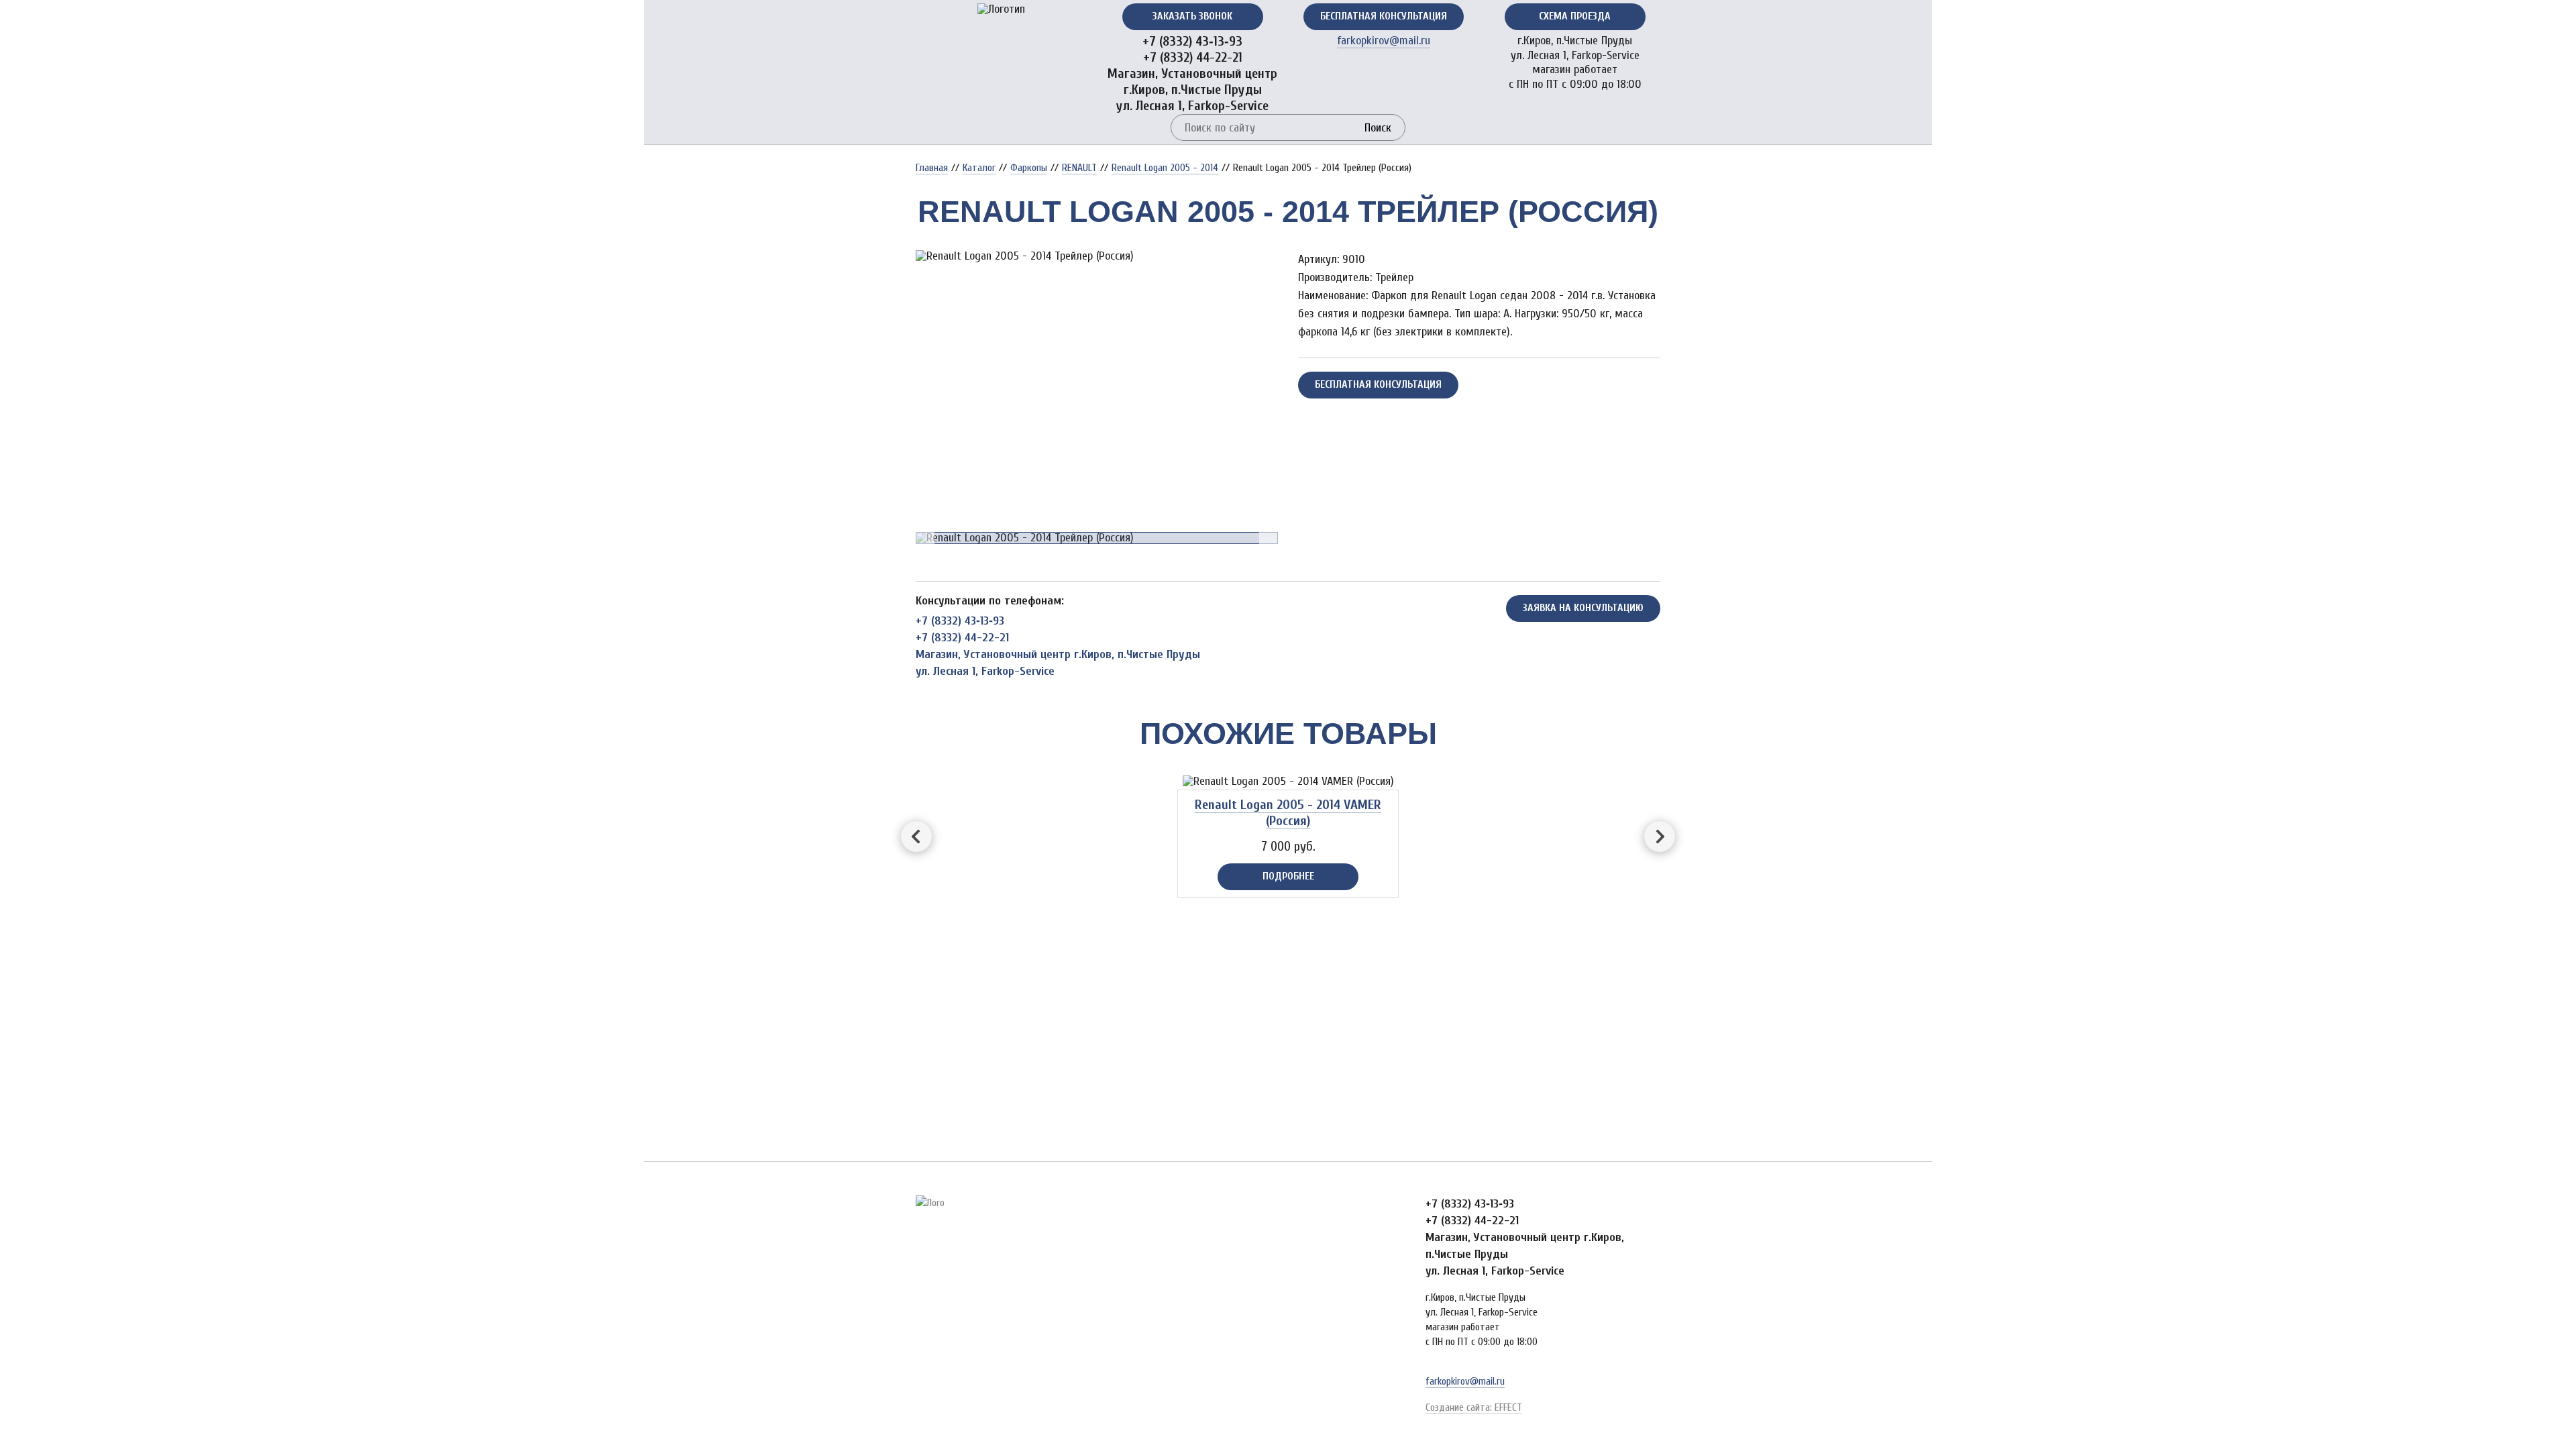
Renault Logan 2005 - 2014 (1165, 168)
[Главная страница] (1001, 9)
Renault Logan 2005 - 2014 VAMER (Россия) (1288, 813)
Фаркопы (1029, 168)
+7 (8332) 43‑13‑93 (1192, 41)
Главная (932, 168)
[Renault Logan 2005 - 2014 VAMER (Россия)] (1288, 782)
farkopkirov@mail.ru (1384, 41)
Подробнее (1288, 876)
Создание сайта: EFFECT (1474, 1407)
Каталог (979, 168)
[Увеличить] (1097, 256)
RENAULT (1079, 168)
